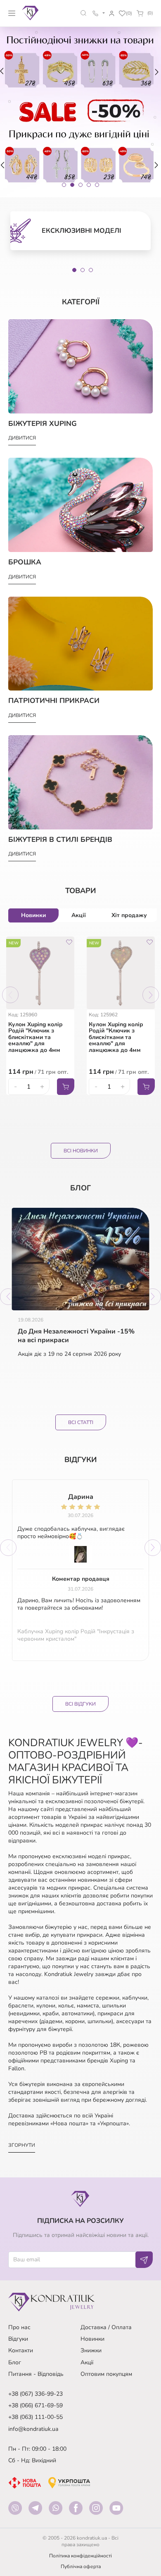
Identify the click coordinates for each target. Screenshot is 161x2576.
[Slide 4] (89, 185)
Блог (15, 2362)
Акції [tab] (79, 915)
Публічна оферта (81, 2566)
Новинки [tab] (33, 915)
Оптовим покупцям (106, 2374)
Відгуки (18, 2339)
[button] (84, 13)
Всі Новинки (81, 1151)
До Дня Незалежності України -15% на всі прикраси (76, 1336)
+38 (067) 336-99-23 (36, 2394)
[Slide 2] (72, 185)
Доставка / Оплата (106, 2327)
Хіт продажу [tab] (129, 915)
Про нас (19, 2327)
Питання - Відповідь (36, 2374)
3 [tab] (91, 270)
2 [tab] (83, 270)
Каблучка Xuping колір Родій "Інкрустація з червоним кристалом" (76, 1635)
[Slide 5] (97, 185)
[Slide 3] (80, 185)
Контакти (21, 2350)
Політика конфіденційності (80, 2556)
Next (151, 995)
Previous (10, 995)
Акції (87, 2362)
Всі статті (81, 1422)
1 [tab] (74, 270)
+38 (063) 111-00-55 (36, 2417)
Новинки (92, 2339)
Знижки (91, 2350)
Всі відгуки (80, 1704)
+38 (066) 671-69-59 (36, 2405)
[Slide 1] (64, 185)
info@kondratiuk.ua (33, 2429)
